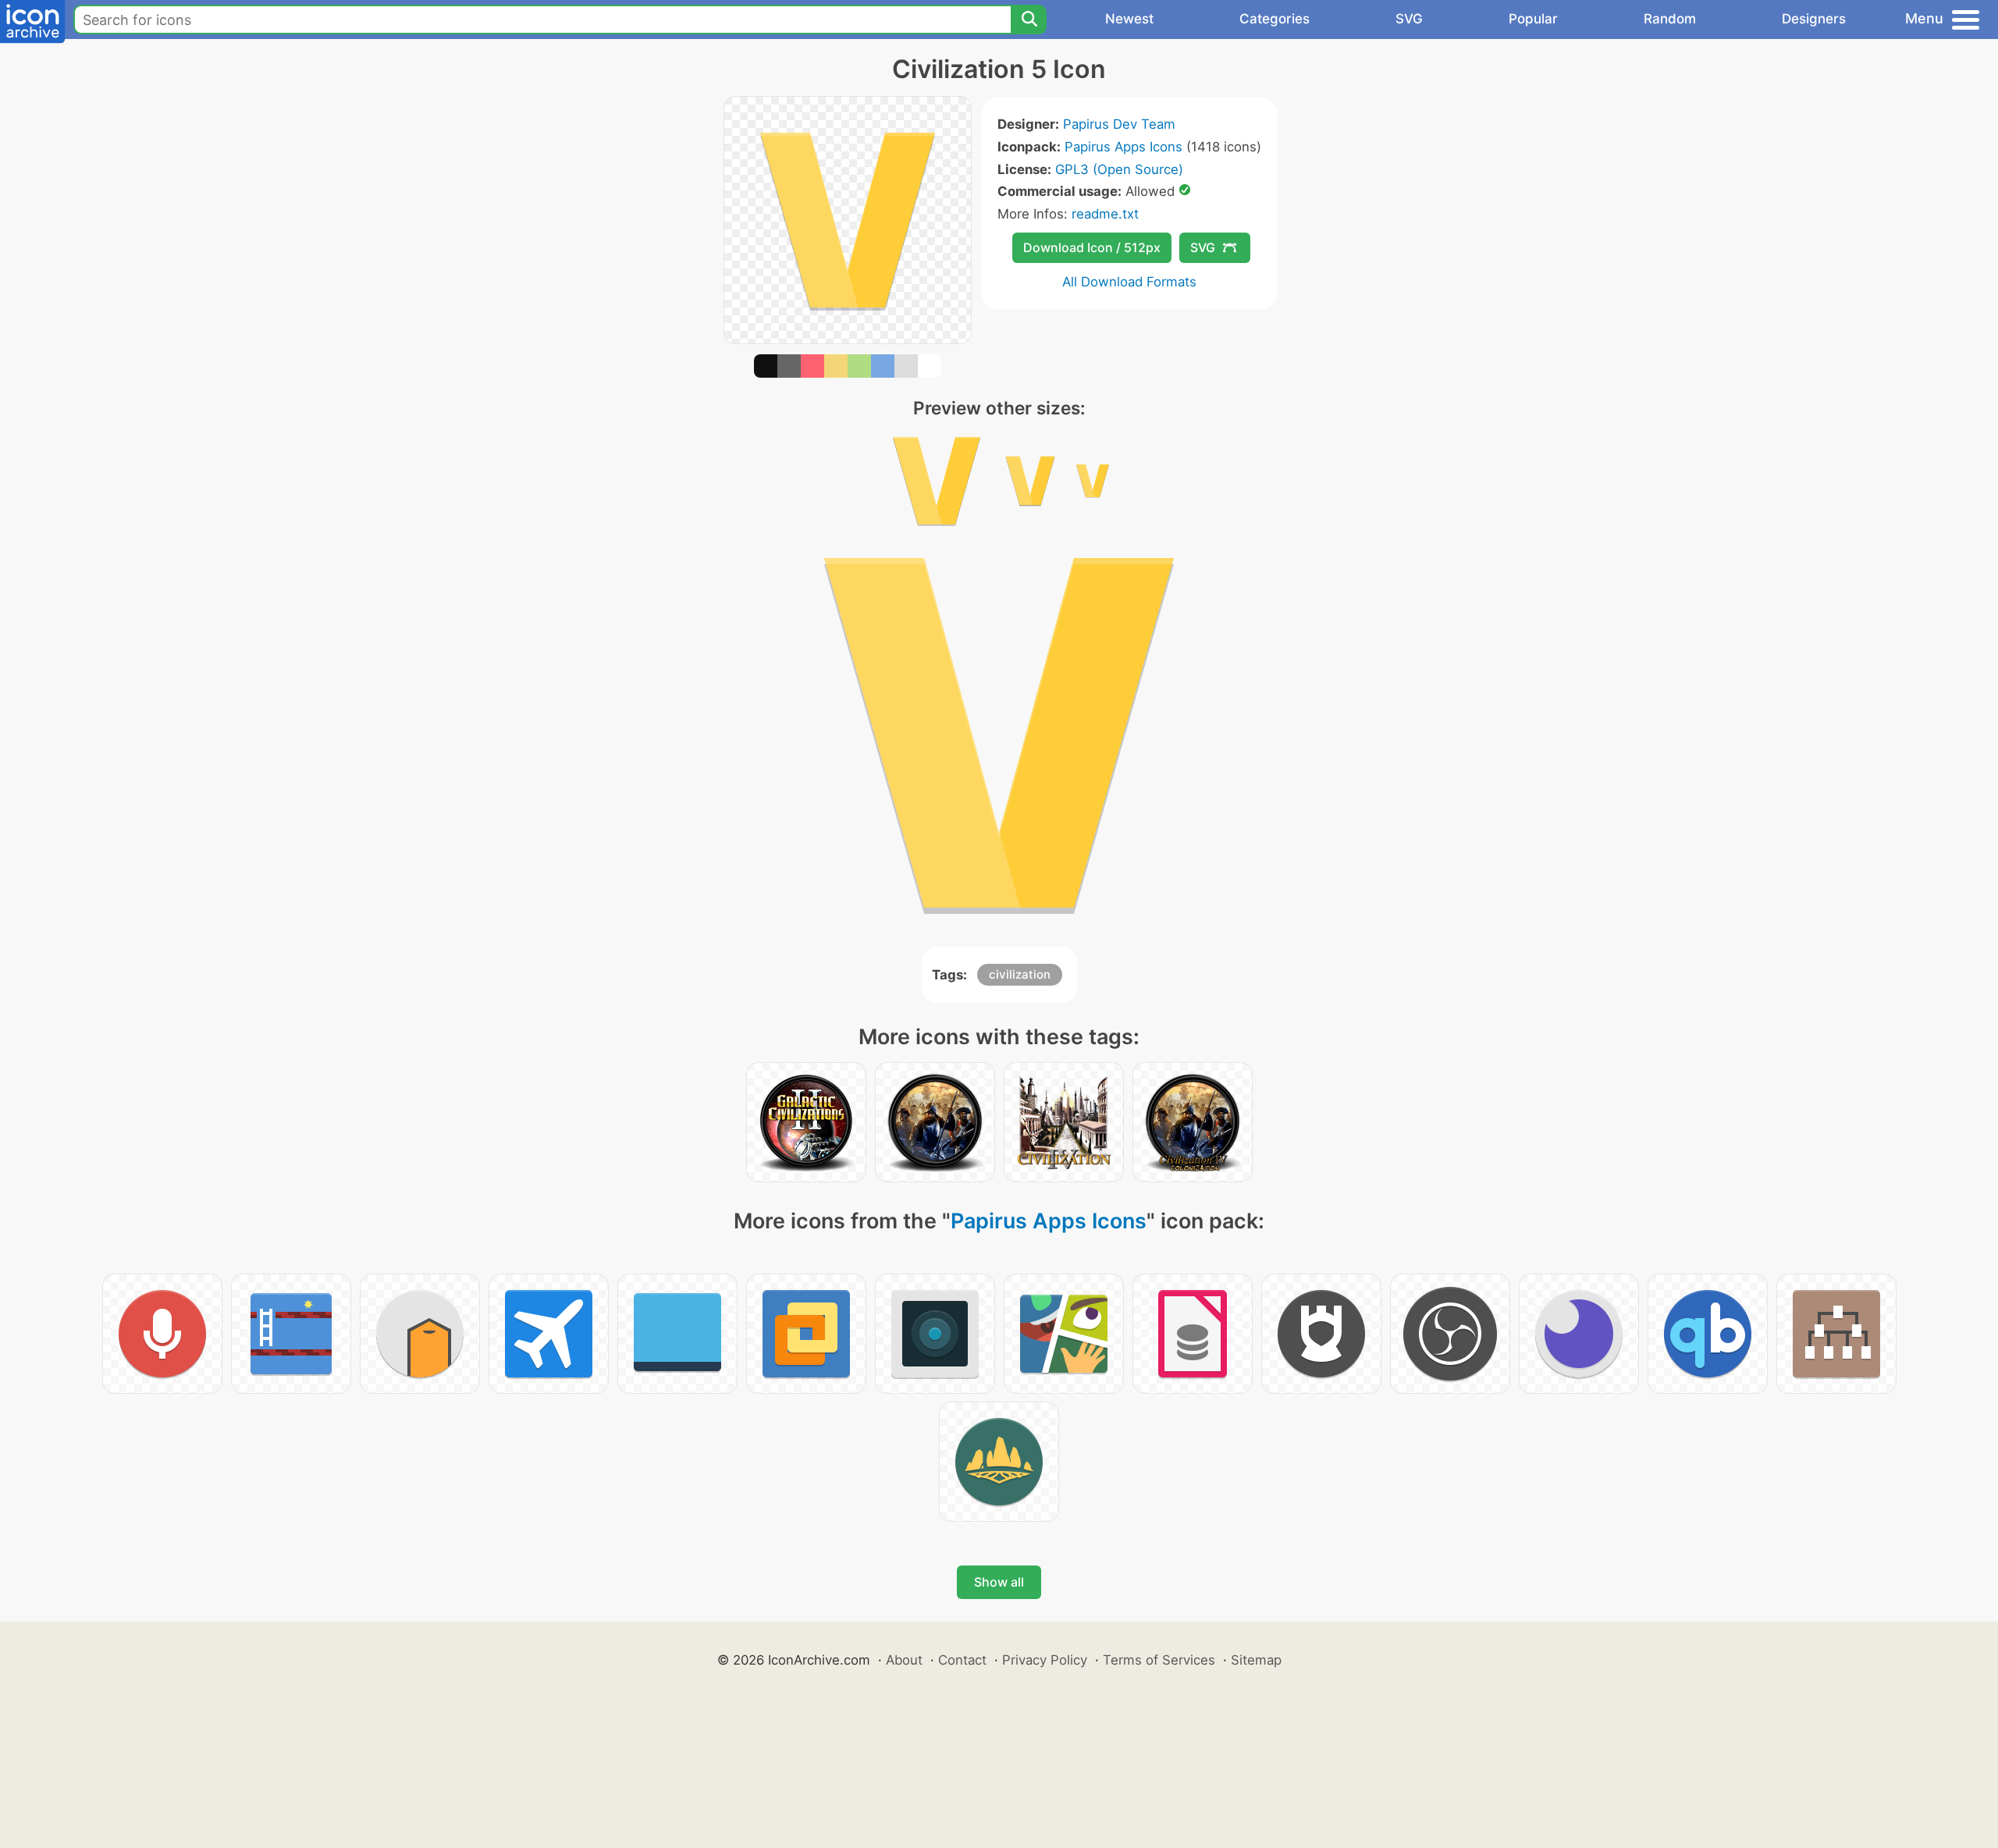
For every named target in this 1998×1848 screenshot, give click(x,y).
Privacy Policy (1045, 1660)
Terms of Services (1159, 1660)
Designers (1814, 19)
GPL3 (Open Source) (1119, 169)
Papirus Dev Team (1119, 124)
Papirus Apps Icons (1123, 147)
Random (1670, 19)
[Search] (1029, 20)
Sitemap (1256, 1660)
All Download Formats (1129, 282)
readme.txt (1105, 214)
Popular (1533, 19)
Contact (962, 1660)
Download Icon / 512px (1092, 247)
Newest (1129, 19)
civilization (1020, 974)
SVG (1409, 19)
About (904, 1660)
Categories (1275, 19)
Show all (999, 1582)
